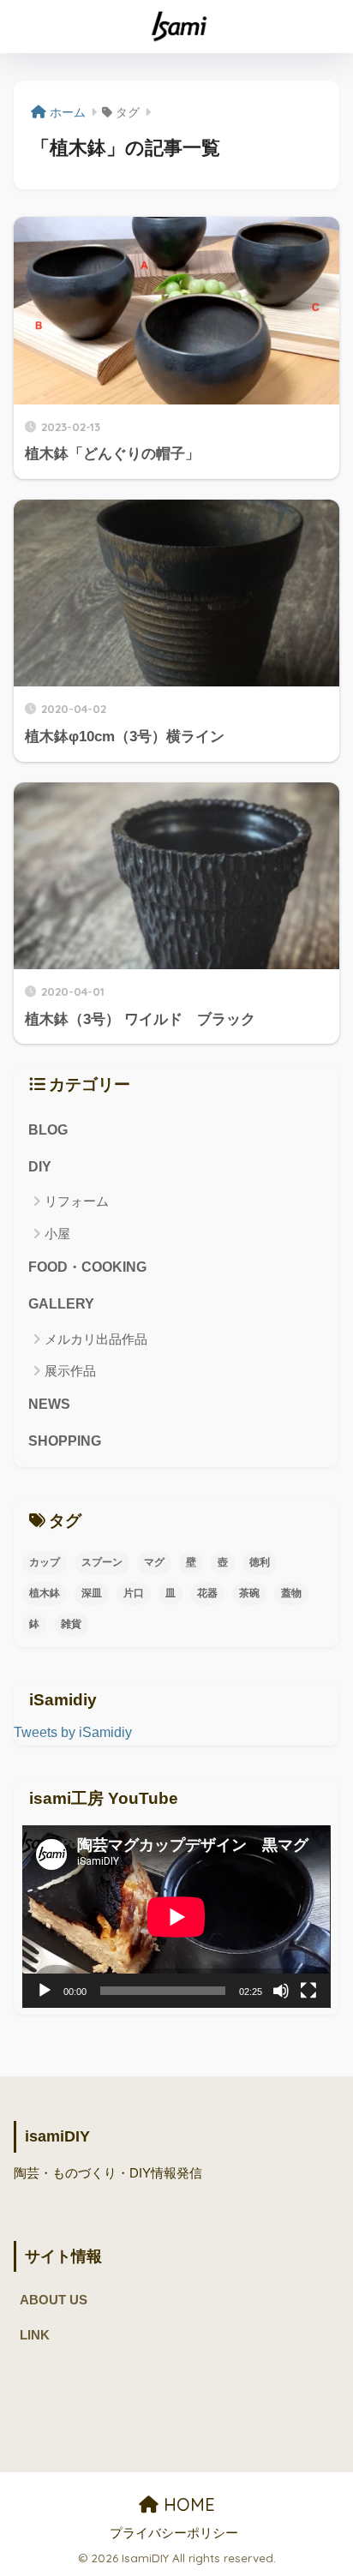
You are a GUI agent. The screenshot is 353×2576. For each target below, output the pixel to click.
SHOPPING (65, 1441)
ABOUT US (54, 2300)
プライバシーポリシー (174, 2533)
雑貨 (71, 1624)
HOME (187, 2504)
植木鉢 (45, 1593)
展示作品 (70, 1371)
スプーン (102, 1562)
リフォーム (77, 1201)
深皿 (92, 1593)
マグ (154, 1562)
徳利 (260, 1562)
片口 (134, 1593)
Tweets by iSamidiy (73, 1732)
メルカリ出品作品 (96, 1339)
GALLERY (61, 1304)
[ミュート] (281, 1991)
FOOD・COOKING (87, 1267)
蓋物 (291, 1593)
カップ (45, 1562)
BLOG (48, 1130)
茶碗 (249, 1593)
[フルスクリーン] (308, 1991)
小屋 (57, 1234)
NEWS (49, 1404)
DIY (40, 1167)
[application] (176, 1917)
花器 (207, 1593)
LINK (35, 2335)
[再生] (45, 1991)
